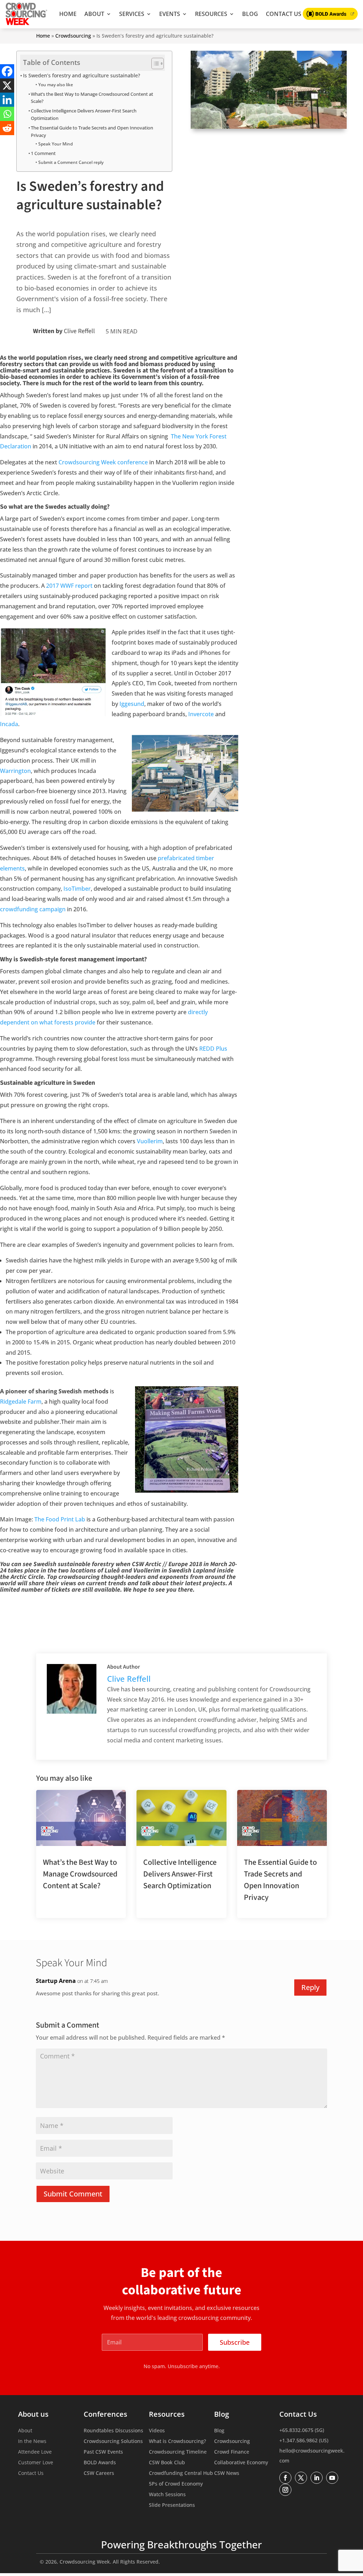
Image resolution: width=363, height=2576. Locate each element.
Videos (157, 2431)
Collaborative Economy (241, 2463)
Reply (310, 1987)
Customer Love (36, 2463)
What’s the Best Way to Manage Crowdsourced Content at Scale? (92, 98)
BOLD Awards (100, 2463)
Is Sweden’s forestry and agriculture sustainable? (82, 75)
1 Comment (43, 153)
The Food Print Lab (60, 1519)
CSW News (227, 2473)
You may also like (55, 85)
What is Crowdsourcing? (177, 2442)
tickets (61, 1590)
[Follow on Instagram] (285, 2490)
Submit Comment (73, 2194)
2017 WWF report (69, 586)
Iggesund (132, 704)
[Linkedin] (7, 100)
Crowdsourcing (73, 36)
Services (132, 14)
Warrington (15, 771)
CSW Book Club (167, 2463)
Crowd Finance (232, 2452)
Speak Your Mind (55, 144)
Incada (9, 724)
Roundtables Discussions (113, 2431)
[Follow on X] (301, 2478)
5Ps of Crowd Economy (176, 2484)
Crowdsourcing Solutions (113, 2442)
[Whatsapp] (7, 114)
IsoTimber (77, 889)
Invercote (201, 714)
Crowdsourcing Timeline (178, 2452)
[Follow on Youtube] (332, 2478)
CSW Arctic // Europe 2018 (167, 1564)
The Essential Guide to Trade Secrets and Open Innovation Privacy (92, 131)
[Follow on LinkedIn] (317, 2478)
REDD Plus (213, 1049)
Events (170, 14)
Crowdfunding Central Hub (181, 2473)
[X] (7, 85)
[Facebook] (7, 71)
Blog (250, 14)
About (94, 14)
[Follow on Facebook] (285, 2478)
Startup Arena (56, 1981)
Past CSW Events (103, 2452)
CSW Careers (99, 2473)
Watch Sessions (167, 2495)
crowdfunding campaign (33, 909)
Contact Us (284, 14)
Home (68, 14)
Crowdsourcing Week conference (103, 462)
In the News (32, 2442)
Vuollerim (150, 1141)
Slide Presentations (172, 2505)
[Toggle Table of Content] (154, 63)
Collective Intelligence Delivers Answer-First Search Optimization (84, 114)
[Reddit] (7, 128)
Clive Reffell (79, 331)
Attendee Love (35, 2452)
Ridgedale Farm (21, 1402)
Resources (211, 14)
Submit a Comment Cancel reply (71, 162)
